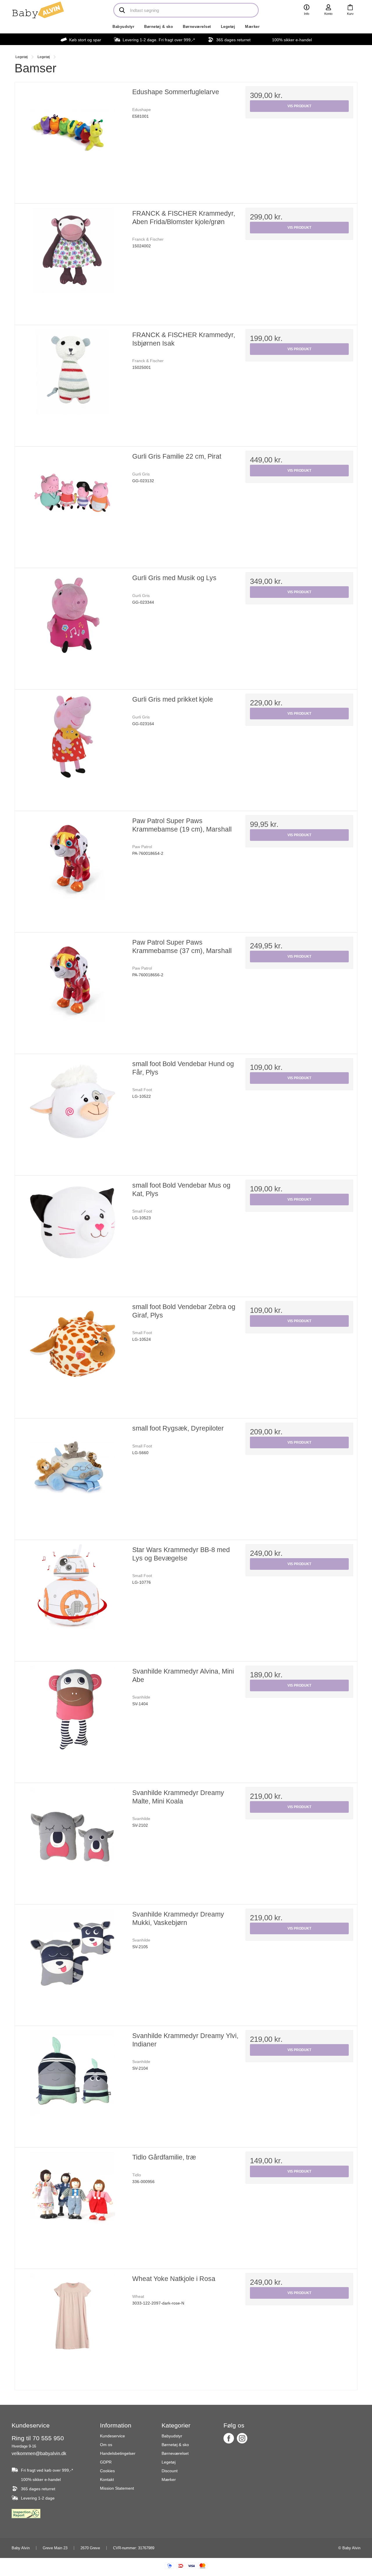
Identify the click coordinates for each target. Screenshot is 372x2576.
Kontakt (107, 2480)
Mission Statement (117, 2488)
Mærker (252, 27)
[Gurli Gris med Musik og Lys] (73, 626)
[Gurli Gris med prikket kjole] (73, 748)
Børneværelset (197, 27)
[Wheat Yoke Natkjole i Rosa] (73, 2327)
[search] (186, 10)
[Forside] (38, 10)
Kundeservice (112, 2436)
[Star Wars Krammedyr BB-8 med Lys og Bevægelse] (73, 1598)
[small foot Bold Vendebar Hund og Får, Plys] (73, 1112)
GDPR (106, 2462)
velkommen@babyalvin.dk (39, 2453)
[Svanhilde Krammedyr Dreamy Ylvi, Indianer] (73, 2084)
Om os (106, 2445)
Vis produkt (299, 106)
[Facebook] (229, 2438)
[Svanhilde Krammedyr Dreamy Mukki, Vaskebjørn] (73, 1962)
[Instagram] (242, 2438)
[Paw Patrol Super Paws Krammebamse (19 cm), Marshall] (73, 869)
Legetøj (228, 27)
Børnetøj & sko (159, 27)
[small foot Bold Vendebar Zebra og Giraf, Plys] (73, 1355)
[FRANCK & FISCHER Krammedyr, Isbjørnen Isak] (73, 383)
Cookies (107, 2471)
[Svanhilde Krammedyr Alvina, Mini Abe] (73, 1719)
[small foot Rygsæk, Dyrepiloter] (73, 1476)
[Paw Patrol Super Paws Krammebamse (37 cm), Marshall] (73, 991)
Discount (170, 2471)
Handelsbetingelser (118, 2453)
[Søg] (122, 10)
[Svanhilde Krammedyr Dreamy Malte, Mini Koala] (73, 1841)
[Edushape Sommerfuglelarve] (73, 140)
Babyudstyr (123, 27)
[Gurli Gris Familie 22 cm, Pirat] (73, 505)
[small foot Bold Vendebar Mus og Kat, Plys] (73, 1234)
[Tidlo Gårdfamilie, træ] (73, 2205)
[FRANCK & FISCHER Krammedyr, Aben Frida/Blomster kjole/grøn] (73, 262)
